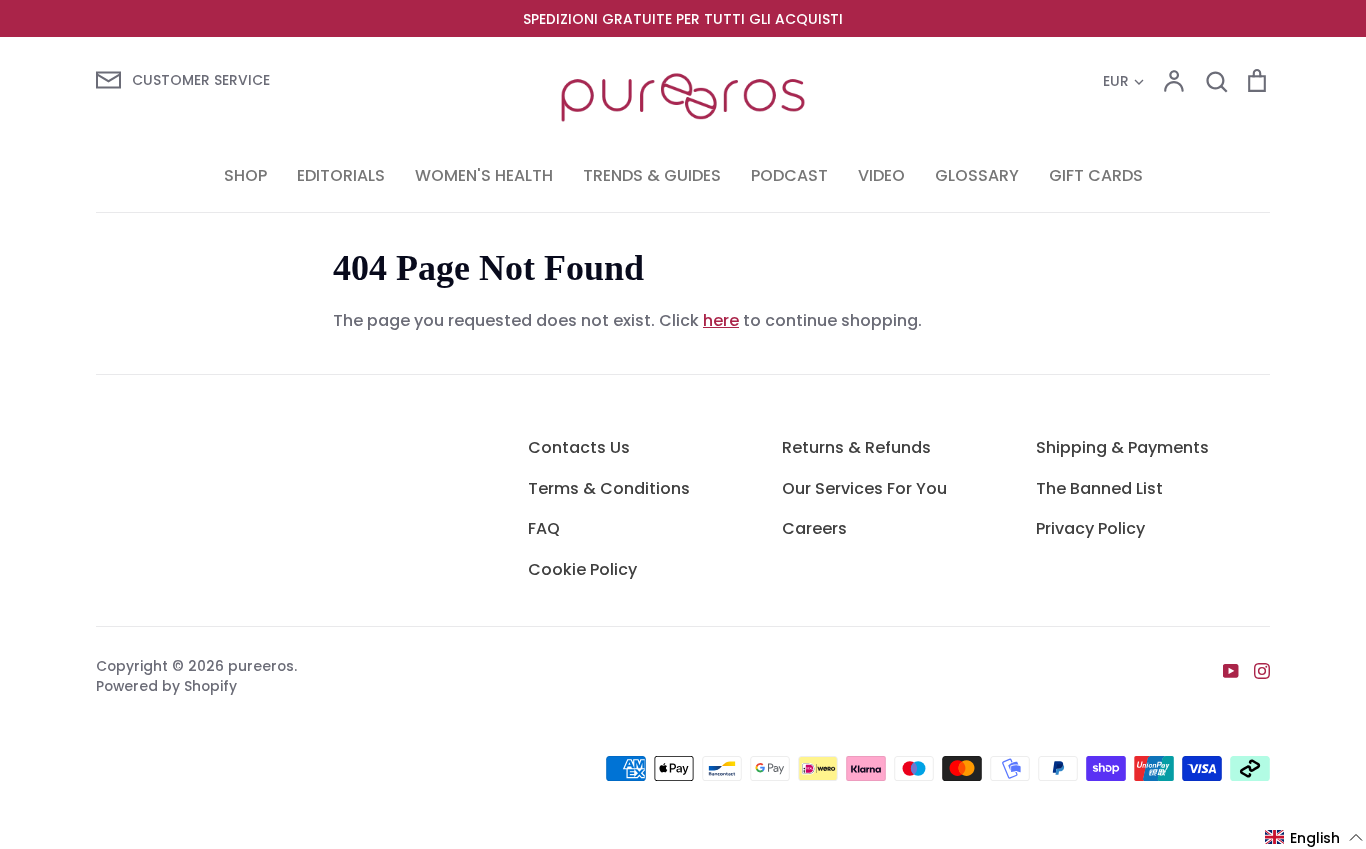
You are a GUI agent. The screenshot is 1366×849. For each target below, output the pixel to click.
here (721, 320)
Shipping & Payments (1122, 447)
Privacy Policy (1090, 528)
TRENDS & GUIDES (652, 175)
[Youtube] (1223, 669)
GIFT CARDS (1096, 175)
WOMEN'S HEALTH (484, 175)
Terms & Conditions (609, 488)
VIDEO (881, 175)
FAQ (544, 528)
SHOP (245, 175)
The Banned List (1099, 488)
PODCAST (789, 175)
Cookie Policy (582, 569)
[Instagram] (1254, 669)
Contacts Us (579, 447)
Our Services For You (864, 488)
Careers (814, 528)
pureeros (261, 666)
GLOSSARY (977, 175)
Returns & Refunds (856, 447)
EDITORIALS (341, 175)
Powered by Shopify (166, 686)
